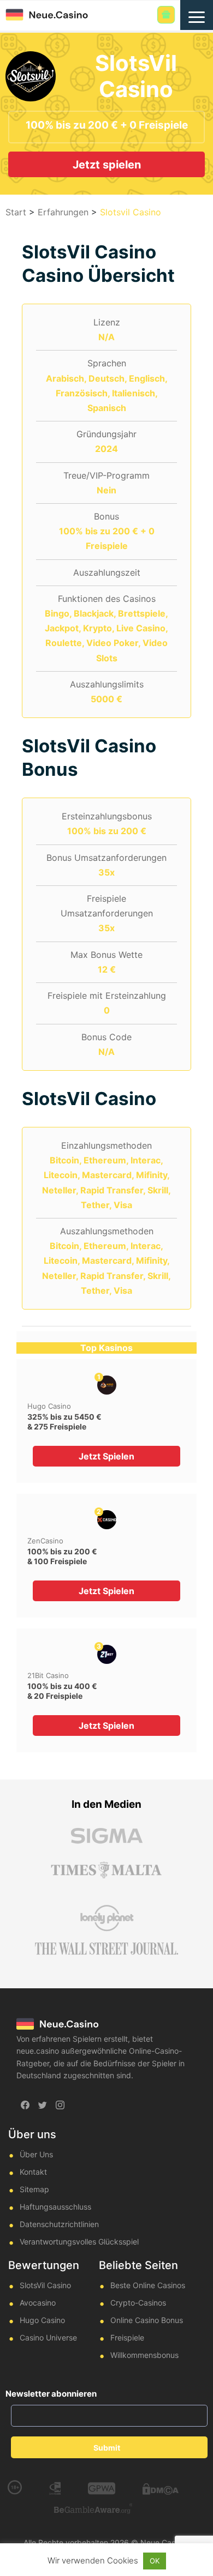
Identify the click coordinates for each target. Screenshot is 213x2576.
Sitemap (34, 2189)
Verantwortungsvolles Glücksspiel (79, 2242)
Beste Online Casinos (148, 2285)
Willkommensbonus (144, 2355)
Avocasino (38, 2303)
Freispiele (127, 2337)
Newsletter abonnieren (51, 2394)
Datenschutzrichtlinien (59, 2224)
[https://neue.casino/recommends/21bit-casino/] (107, 1654)
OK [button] (155, 2561)
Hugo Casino (49, 1406)
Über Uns (36, 2154)
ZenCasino (45, 1541)
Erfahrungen (63, 212)
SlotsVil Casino (45, 2285)
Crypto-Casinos (138, 2303)
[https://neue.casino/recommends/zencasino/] (107, 1520)
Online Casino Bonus (147, 2320)
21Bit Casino (48, 1675)
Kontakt (33, 2172)
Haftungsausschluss (55, 2207)
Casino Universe (48, 2337)
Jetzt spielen (107, 165)
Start (16, 212)
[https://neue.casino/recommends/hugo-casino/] (107, 1385)
